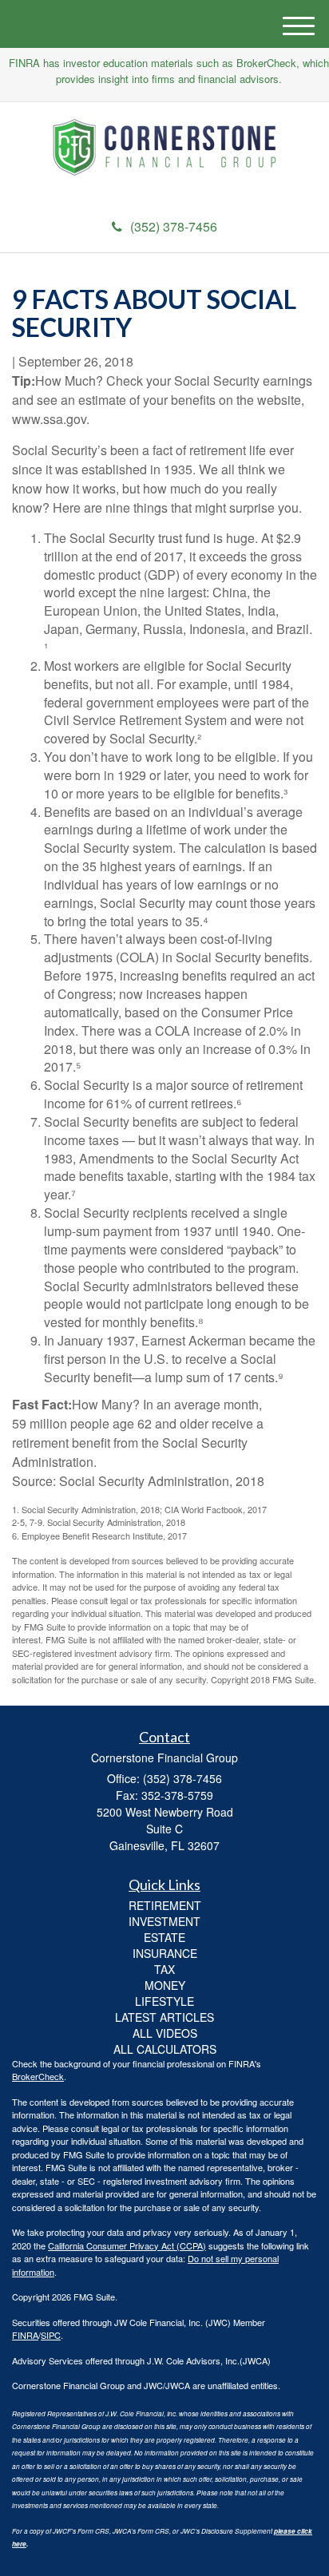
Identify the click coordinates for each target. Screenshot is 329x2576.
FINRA (25, 2335)
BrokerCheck (38, 2076)
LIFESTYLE (164, 2001)
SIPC (51, 2335)
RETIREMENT (165, 1905)
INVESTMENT (164, 1921)
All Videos (165, 2033)
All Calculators (165, 2049)
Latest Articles (164, 2017)
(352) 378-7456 (174, 226)
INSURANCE (165, 1953)
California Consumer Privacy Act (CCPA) (127, 2245)
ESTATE (164, 1937)
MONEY (165, 1985)
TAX (164, 1969)
